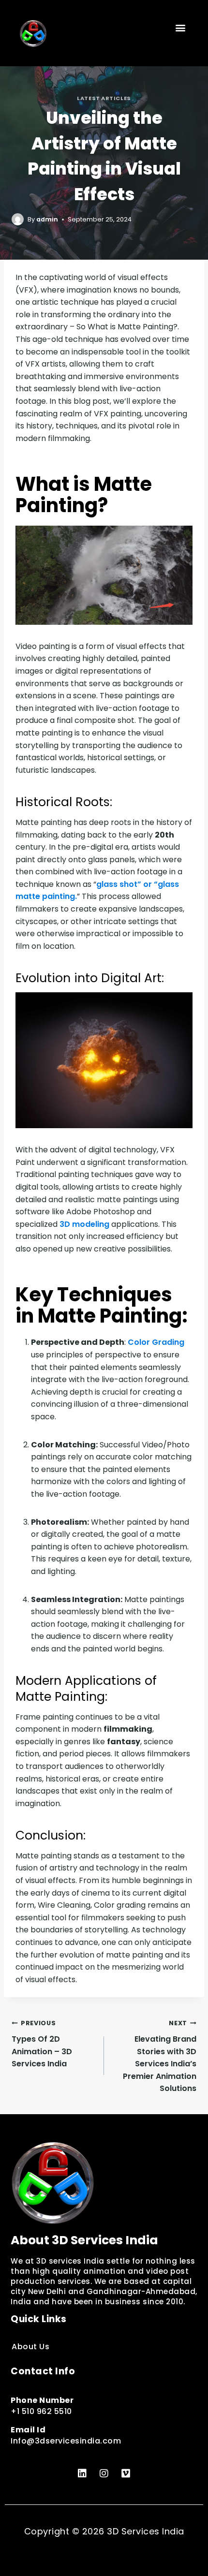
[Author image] (18, 219)
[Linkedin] (82, 2473)
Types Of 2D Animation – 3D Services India (42, 2044)
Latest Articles (104, 98)
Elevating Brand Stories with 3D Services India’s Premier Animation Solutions (160, 2056)
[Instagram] (104, 2473)
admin (47, 219)
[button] (181, 27)
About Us (30, 2347)
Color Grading (156, 1342)
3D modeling (84, 1224)
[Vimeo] (126, 2473)
